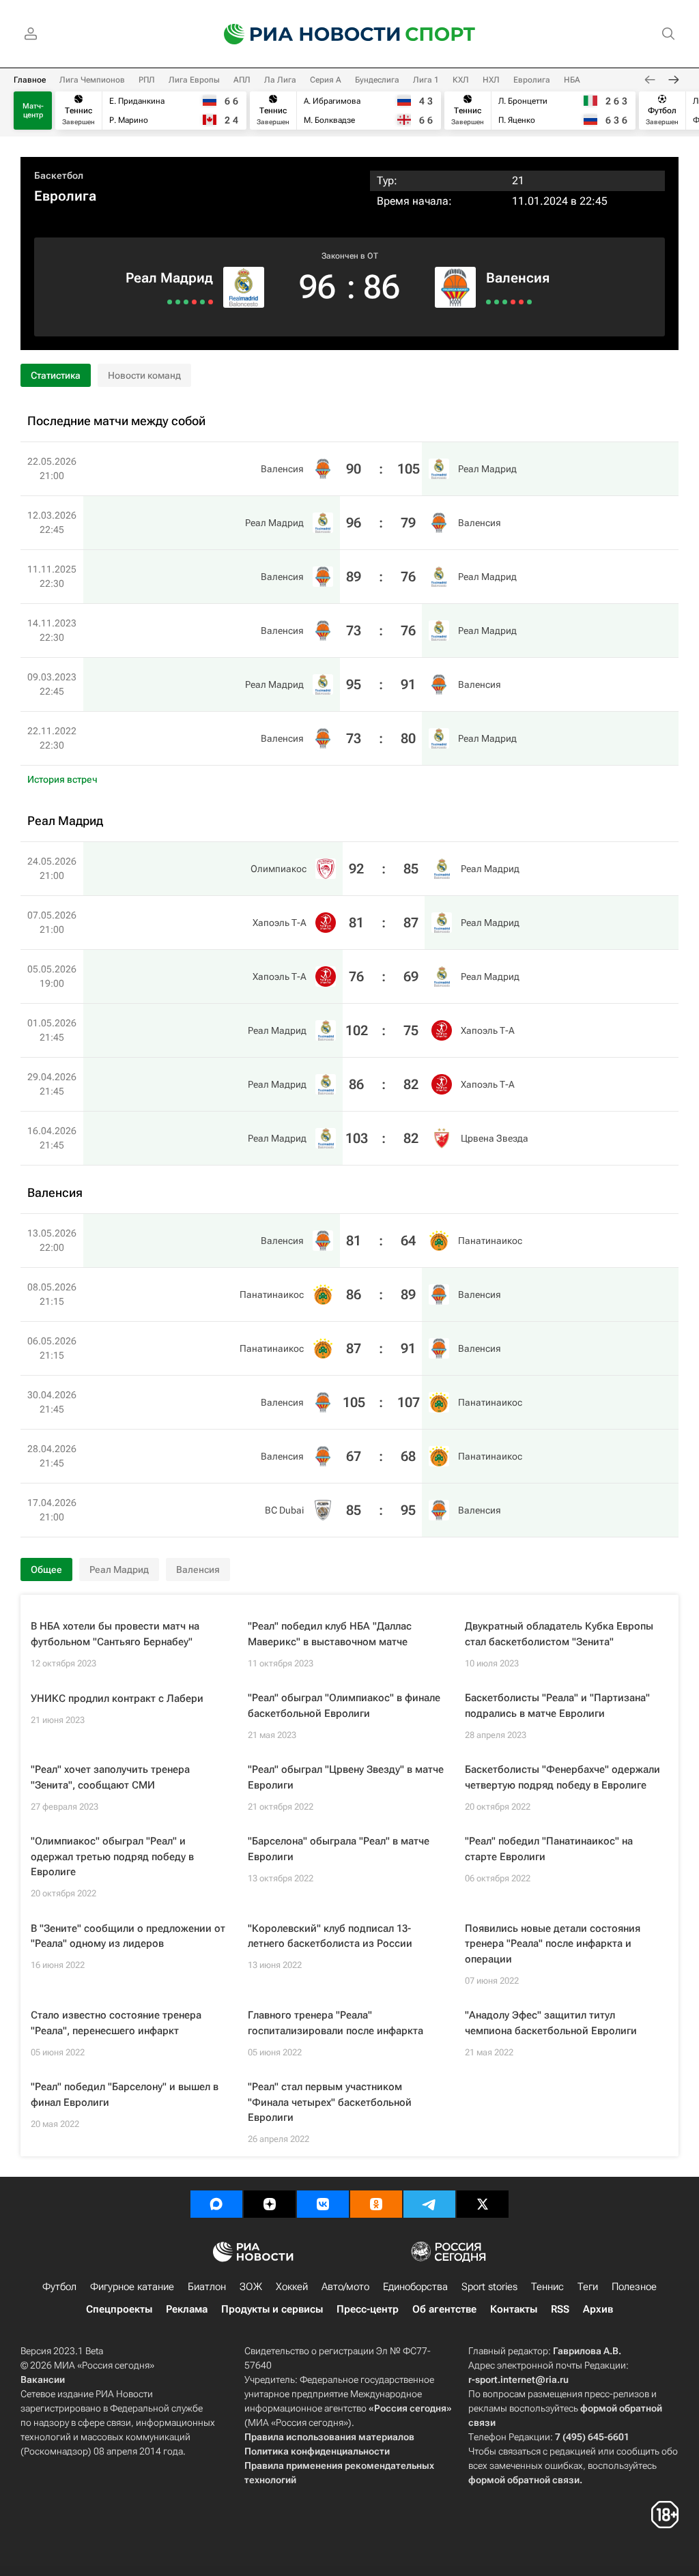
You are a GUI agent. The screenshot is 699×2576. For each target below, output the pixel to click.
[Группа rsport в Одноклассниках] (376, 2204)
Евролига (532, 80)
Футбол (59, 2287)
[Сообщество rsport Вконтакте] (323, 2204)
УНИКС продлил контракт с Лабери (117, 1698)
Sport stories (489, 2287)
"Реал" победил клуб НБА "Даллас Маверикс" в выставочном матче (330, 1634)
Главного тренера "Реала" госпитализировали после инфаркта (336, 2023)
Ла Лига (280, 80)
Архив (598, 2309)
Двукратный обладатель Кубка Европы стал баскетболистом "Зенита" (559, 1634)
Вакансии (43, 2379)
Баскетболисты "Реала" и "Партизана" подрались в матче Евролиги (557, 1706)
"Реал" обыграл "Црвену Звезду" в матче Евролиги (346, 1777)
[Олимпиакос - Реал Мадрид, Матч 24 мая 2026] (211, 302)
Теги (588, 2287)
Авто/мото (345, 2287)
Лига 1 (426, 80)
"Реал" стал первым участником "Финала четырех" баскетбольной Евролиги (330, 2102)
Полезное (634, 2287)
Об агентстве (444, 2309)
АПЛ (242, 80)
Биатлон (207, 2287)
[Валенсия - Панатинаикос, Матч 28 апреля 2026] (521, 302)
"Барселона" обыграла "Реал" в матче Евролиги (339, 1849)
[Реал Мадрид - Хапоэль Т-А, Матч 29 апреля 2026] (178, 302)
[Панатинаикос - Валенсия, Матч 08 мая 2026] (497, 302)
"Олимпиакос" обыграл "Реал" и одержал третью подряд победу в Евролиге (112, 1856)
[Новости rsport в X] (483, 2204)
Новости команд (144, 375)
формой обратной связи (524, 2480)
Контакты (514, 2309)
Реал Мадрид (169, 278)
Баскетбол (59, 175)
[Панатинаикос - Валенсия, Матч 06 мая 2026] (505, 302)
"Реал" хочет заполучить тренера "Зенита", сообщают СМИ (110, 1777)
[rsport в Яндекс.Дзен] (270, 2204)
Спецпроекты (119, 2309)
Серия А (326, 80)
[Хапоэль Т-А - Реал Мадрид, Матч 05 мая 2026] (194, 302)
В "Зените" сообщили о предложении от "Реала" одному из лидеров (128, 1936)
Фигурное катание (132, 2287)
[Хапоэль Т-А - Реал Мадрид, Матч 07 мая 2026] (202, 302)
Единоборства (415, 2287)
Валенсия (518, 278)
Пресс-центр (368, 2309)
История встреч (62, 779)
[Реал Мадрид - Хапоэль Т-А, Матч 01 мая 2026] (186, 302)
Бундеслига (377, 80)
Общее (46, 1569)
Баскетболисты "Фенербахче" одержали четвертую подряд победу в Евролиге (562, 1777)
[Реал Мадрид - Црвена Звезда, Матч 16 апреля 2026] (170, 302)
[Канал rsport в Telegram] (429, 2204)
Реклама (187, 2309)
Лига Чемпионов (92, 80)
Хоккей (292, 2287)
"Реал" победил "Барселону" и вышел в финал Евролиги (125, 2095)
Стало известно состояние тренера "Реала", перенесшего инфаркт (116, 2023)
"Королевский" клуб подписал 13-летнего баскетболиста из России (330, 1936)
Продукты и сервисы (272, 2309)
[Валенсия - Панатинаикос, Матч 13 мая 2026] (488, 302)
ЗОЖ (251, 2287)
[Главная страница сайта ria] (303, 34)
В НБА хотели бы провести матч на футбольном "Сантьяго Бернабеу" (115, 1634)
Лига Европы (194, 80)
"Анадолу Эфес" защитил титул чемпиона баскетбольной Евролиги (551, 2023)
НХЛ (491, 80)
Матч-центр (33, 111)
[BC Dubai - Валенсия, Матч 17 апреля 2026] (529, 302)
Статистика (56, 375)
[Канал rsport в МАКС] (216, 2204)
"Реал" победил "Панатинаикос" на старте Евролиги (549, 1849)
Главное (30, 80)
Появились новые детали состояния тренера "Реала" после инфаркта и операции (553, 1944)
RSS (560, 2309)
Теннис (547, 2287)
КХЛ (461, 80)
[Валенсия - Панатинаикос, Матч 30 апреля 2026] (513, 302)
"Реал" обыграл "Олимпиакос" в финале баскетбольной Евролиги (344, 1706)
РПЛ (147, 80)
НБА (572, 80)
